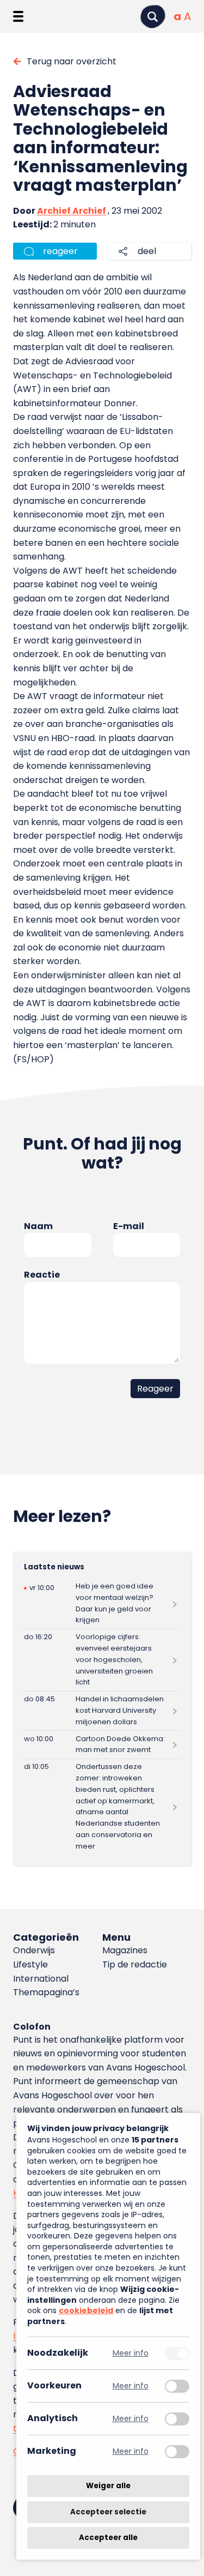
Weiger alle (108, 2486)
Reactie (42, 1275)
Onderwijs (34, 1950)
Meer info (131, 2353)
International (41, 1979)
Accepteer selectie (108, 2512)
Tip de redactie (135, 1964)
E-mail (129, 1226)
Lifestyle (30, 1964)
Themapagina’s (46, 1992)
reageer (60, 251)
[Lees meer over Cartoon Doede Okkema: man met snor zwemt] (102, 1745)
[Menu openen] (18, 16)
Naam (38, 1226)
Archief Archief (72, 211)
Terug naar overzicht (72, 61)
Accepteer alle (108, 2538)
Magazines (125, 1950)
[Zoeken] (153, 17)
